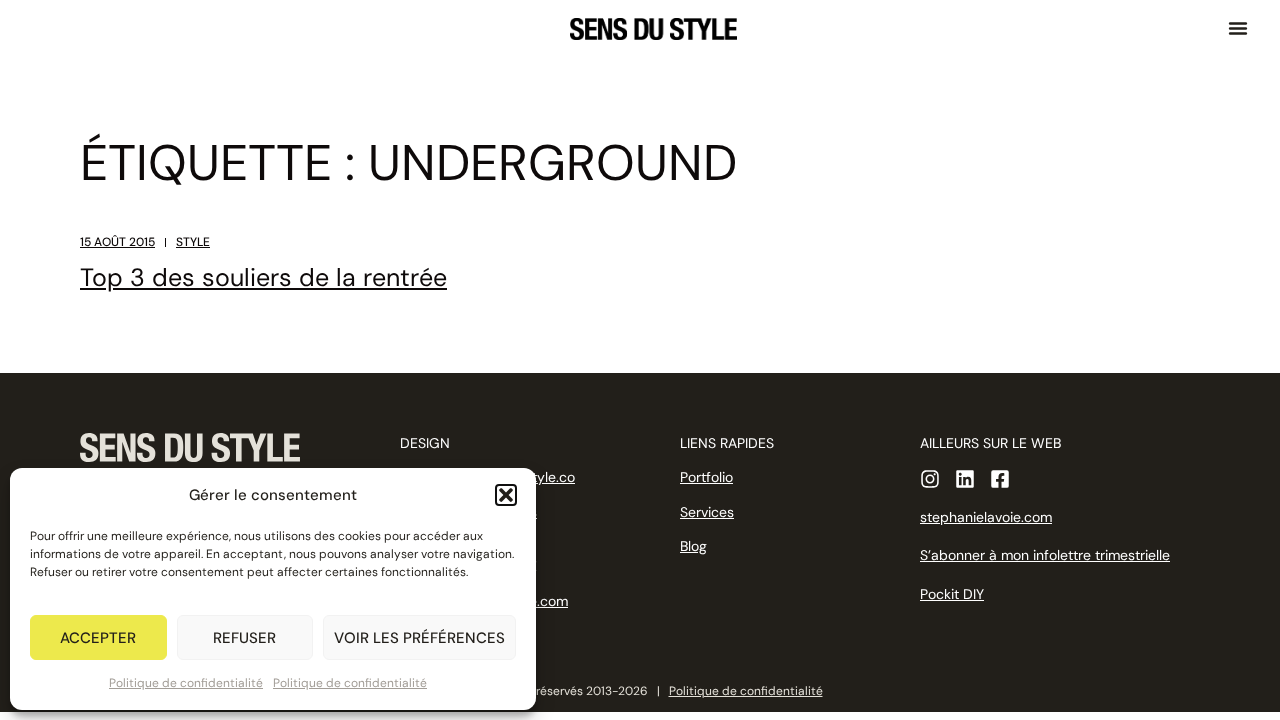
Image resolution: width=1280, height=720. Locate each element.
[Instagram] (930, 479)
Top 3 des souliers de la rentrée (263, 277)
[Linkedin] (965, 479)
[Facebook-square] (1000, 479)
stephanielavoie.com (986, 517)
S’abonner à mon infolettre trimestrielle (1045, 555)
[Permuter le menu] (1238, 28)
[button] (506, 495)
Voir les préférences (419, 638)
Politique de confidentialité (186, 683)
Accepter (98, 638)
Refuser (244, 638)
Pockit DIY (952, 594)
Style (193, 242)
